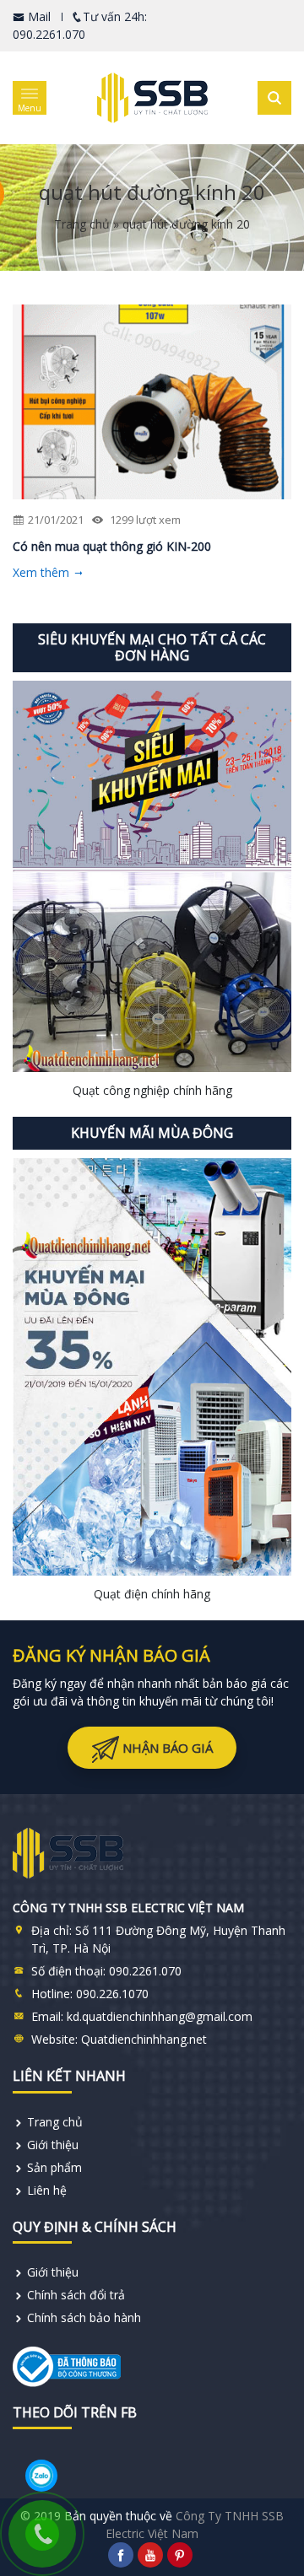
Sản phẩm (54, 2167)
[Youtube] (150, 2555)
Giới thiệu (53, 2145)
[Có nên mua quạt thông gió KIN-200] (152, 402)
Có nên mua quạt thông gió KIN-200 (112, 546)
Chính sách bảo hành (84, 2317)
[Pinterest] (180, 2555)
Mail (38, 16)
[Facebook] (121, 2555)
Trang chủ (82, 224)
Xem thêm (43, 572)
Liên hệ (47, 2190)
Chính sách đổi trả (76, 2295)
